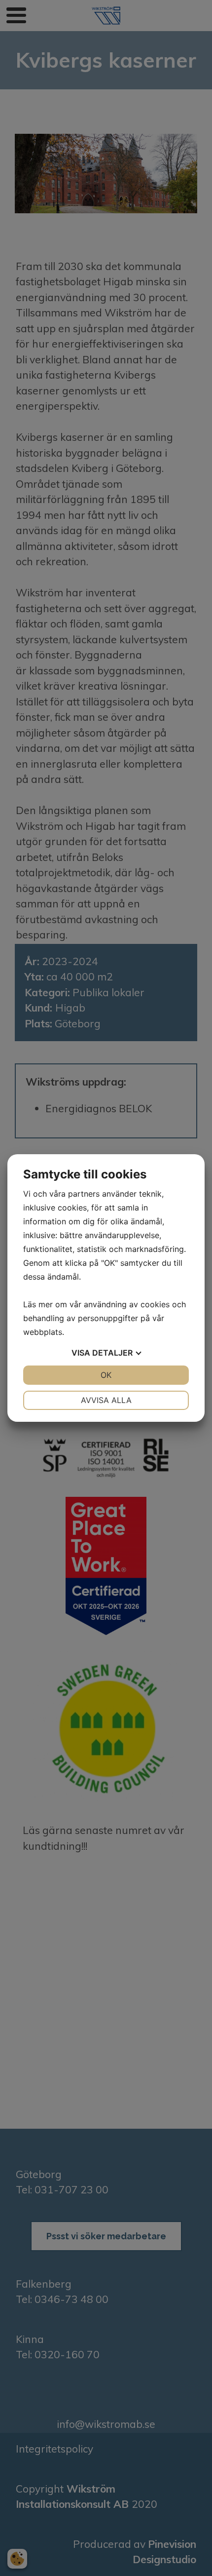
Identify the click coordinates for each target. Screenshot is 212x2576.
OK (106, 1375)
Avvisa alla (106, 1400)
